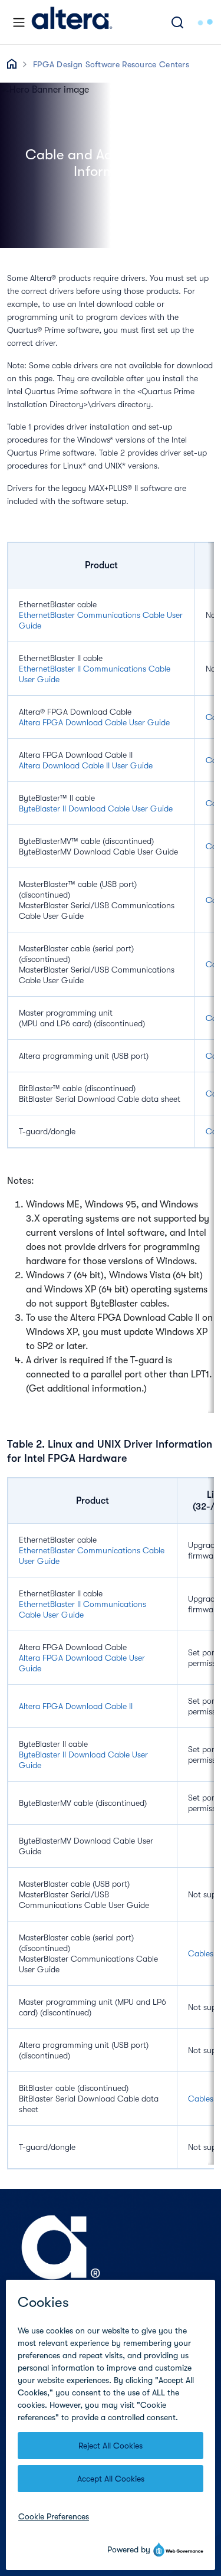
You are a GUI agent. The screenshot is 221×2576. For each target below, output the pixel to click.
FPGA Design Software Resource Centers (111, 64)
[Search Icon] (177, 22)
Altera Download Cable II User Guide (86, 765)
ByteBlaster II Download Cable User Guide (96, 809)
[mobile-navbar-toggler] (19, 22)
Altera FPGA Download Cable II (76, 1706)
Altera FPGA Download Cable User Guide (94, 722)
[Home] (72, 22)
